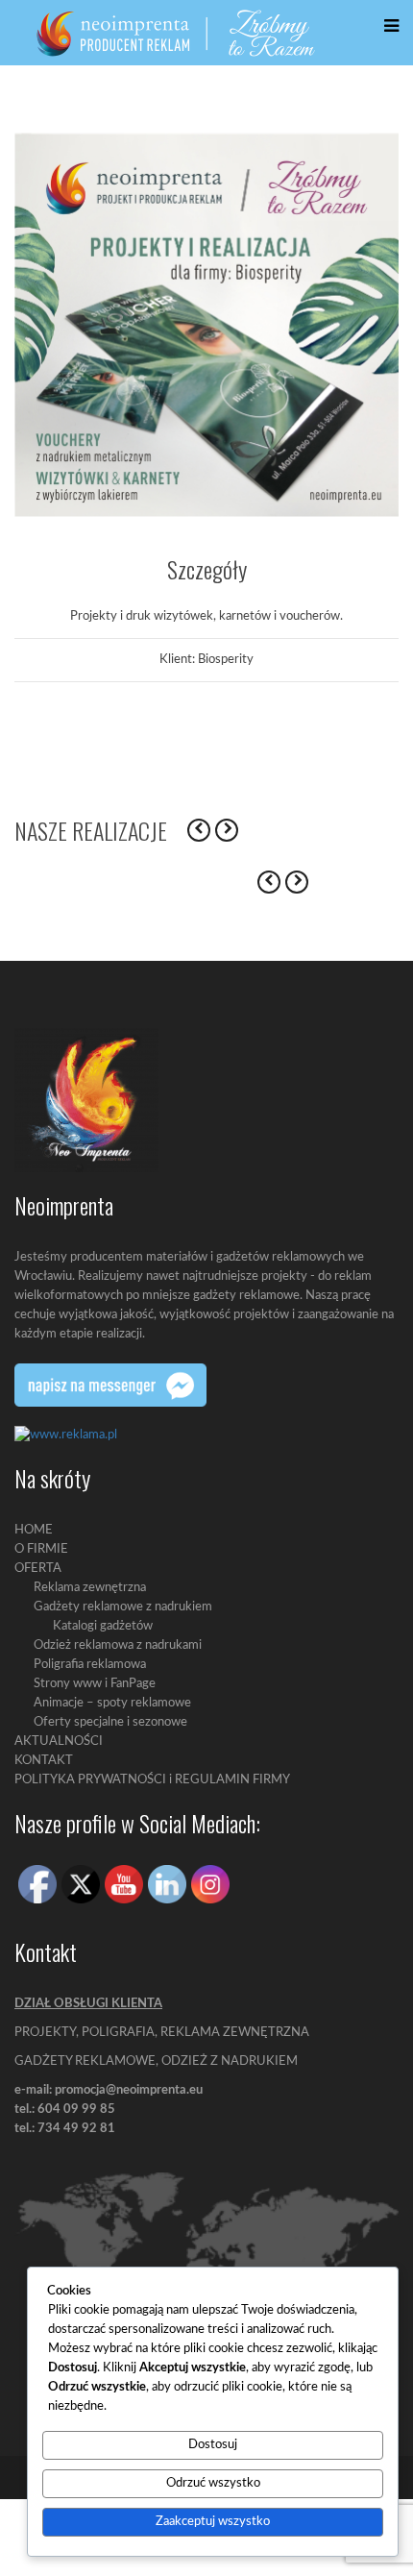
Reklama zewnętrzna (90, 1588)
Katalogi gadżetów (103, 1626)
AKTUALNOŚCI (59, 1742)
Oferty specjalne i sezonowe (110, 1722)
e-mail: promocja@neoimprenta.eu (109, 2090)
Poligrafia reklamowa (90, 1665)
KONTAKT (44, 1761)
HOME (34, 1530)
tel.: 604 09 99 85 (65, 2110)
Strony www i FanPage (95, 1684)
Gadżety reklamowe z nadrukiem (123, 1607)
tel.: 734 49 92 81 (65, 2129)
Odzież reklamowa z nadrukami (118, 1645)
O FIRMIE (41, 1549)
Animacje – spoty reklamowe (112, 1703)
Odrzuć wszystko (213, 2483)
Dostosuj (213, 2445)
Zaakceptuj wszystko (213, 2522)
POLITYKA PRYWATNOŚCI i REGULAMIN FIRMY (152, 1780)
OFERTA (38, 1569)
